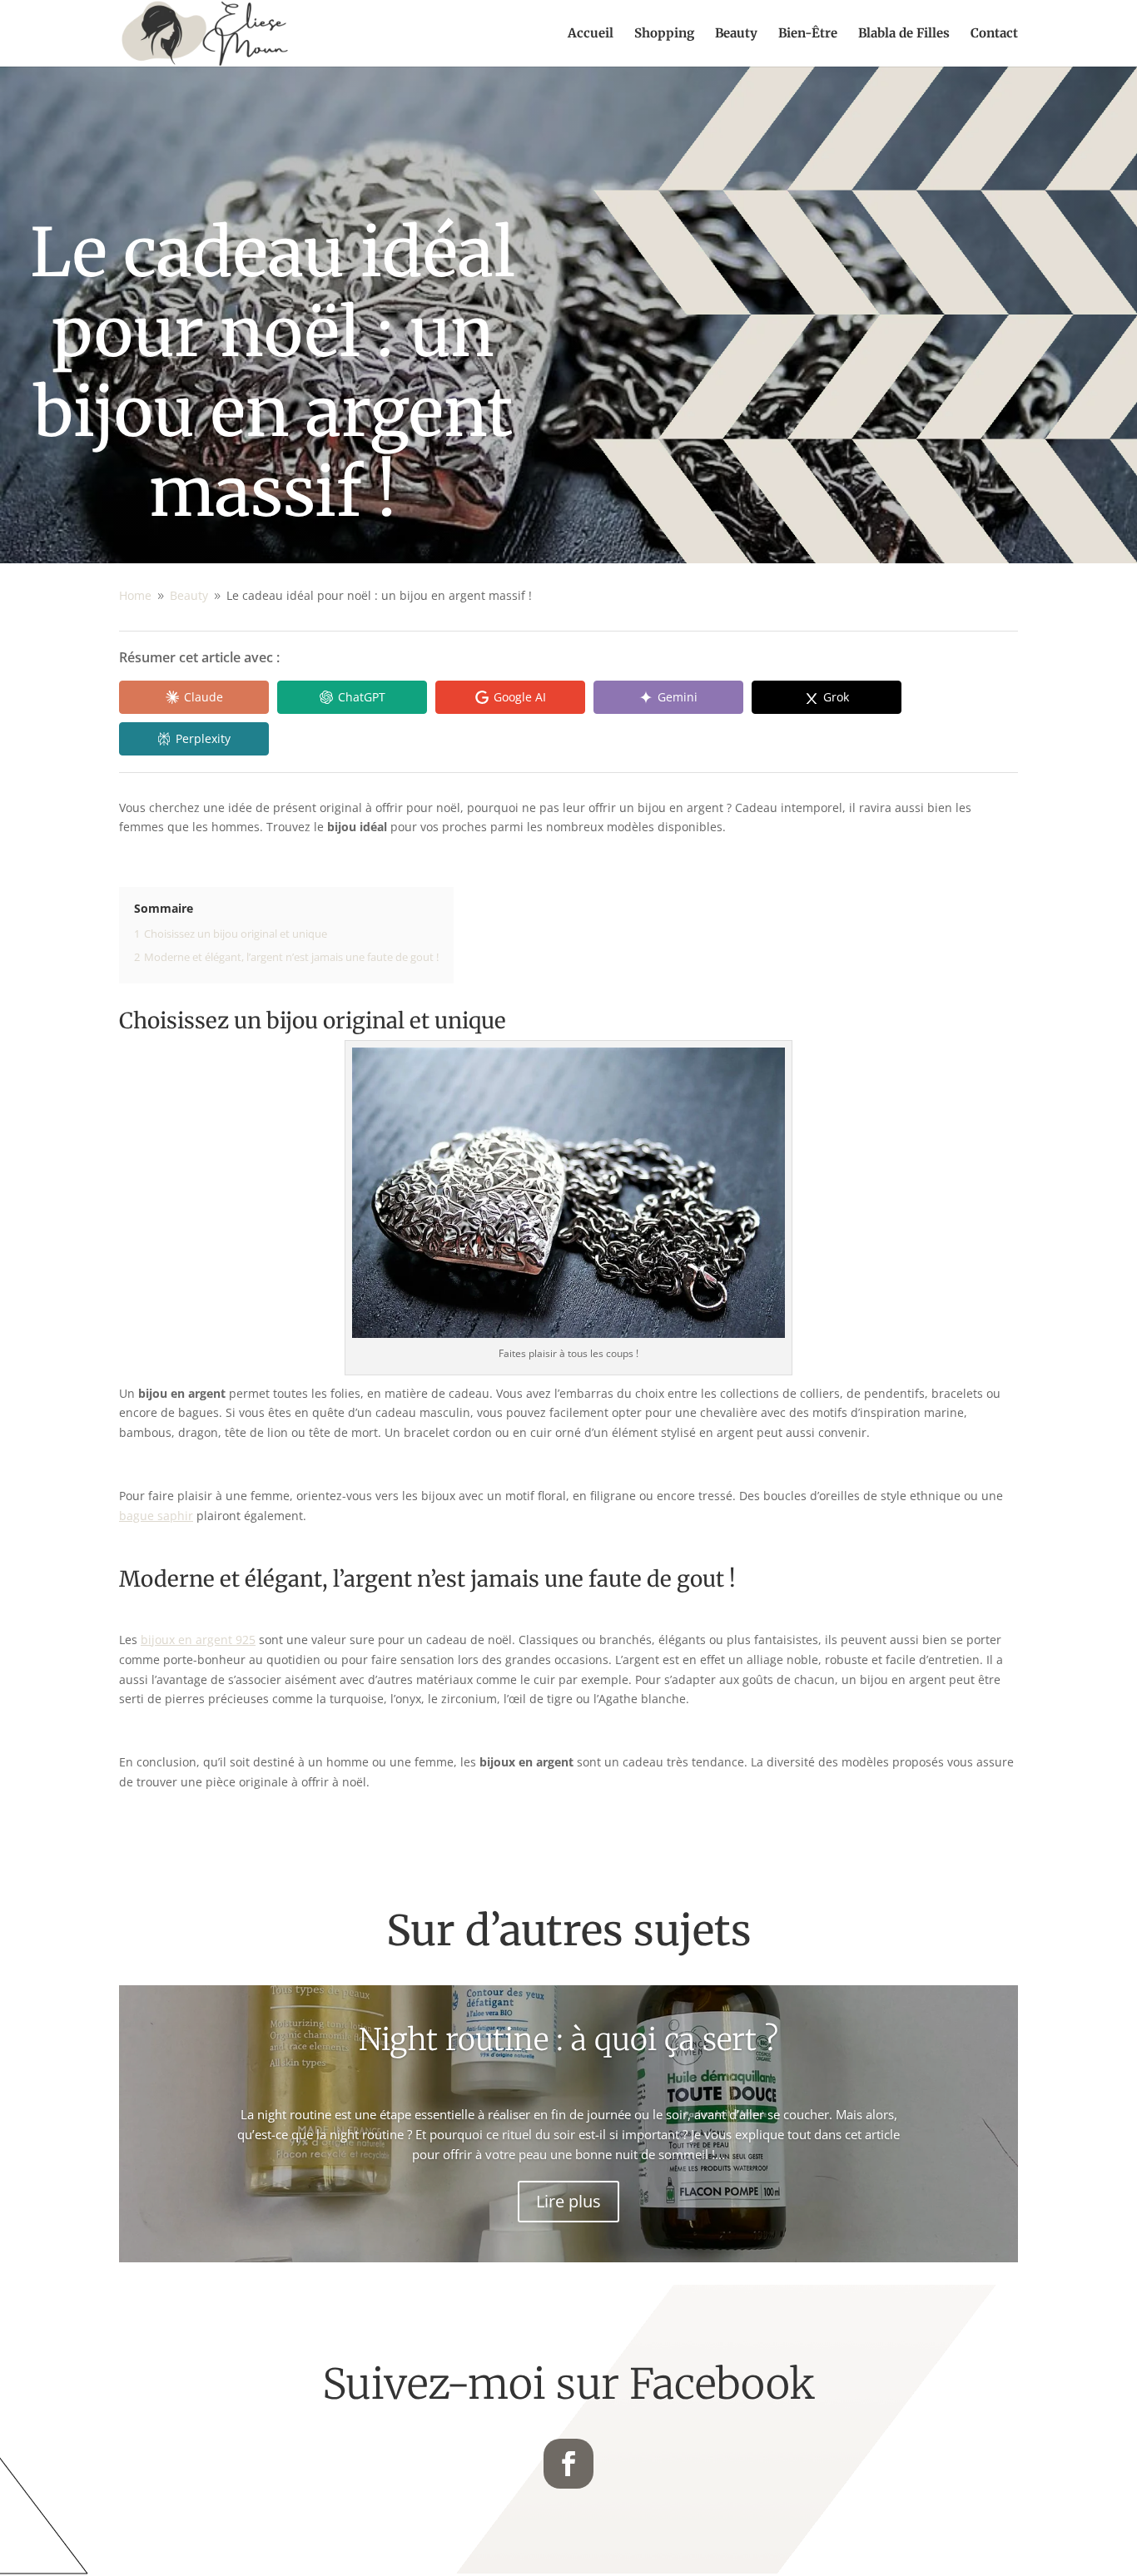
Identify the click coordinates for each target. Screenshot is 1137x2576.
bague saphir (156, 1516)
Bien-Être (808, 34)
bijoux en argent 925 (198, 1640)
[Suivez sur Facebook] (568, 2464)
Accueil (591, 34)
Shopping (664, 34)
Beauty (736, 34)
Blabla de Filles (904, 34)
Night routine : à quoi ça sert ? (568, 2040)
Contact (994, 34)
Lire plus (568, 2201)
